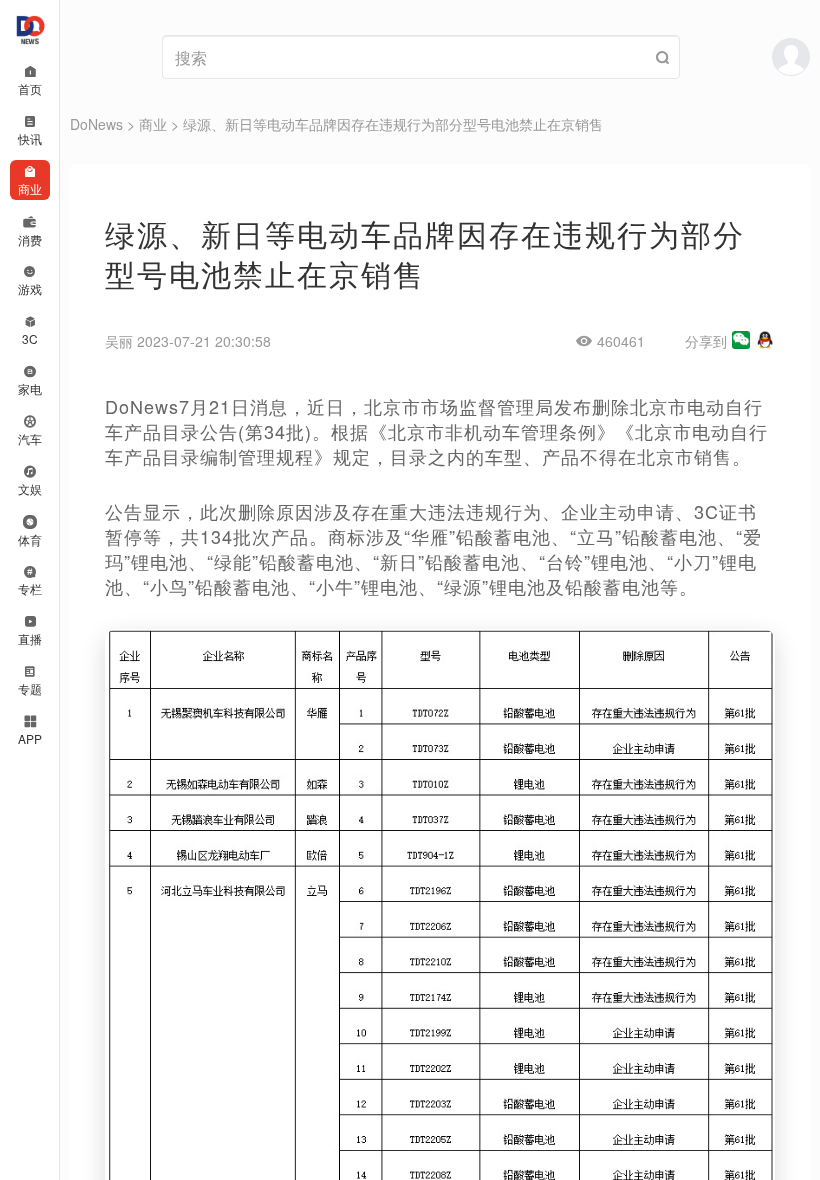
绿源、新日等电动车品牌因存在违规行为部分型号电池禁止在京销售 (393, 124)
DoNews (96, 124)
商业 (153, 124)
